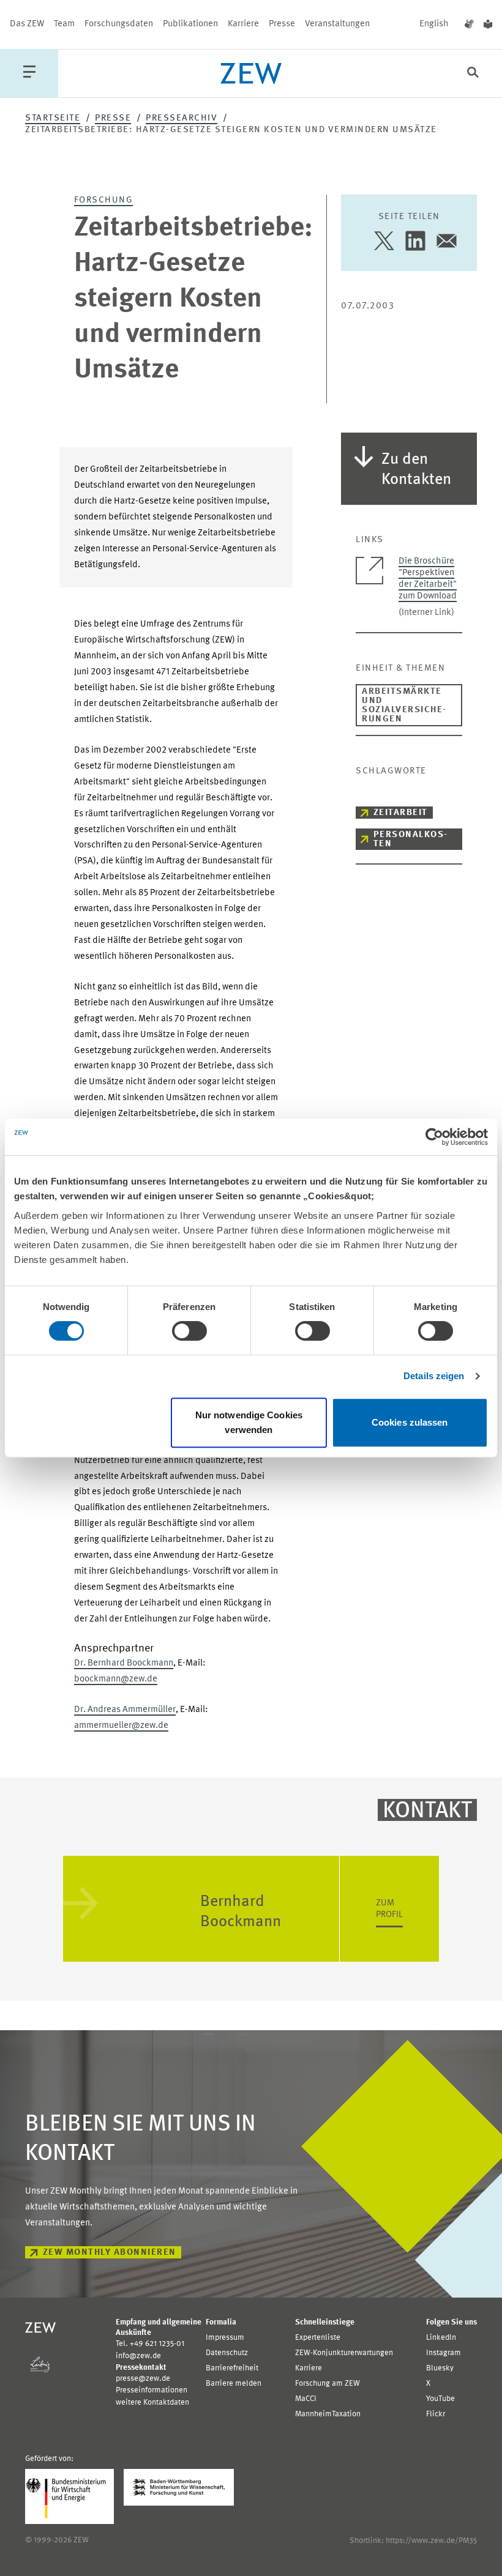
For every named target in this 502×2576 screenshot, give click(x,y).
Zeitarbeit (401, 813)
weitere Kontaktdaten (152, 2403)
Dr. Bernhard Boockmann (124, 1663)
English (434, 24)
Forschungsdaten (119, 24)
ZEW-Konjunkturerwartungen (344, 2353)
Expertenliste (318, 2338)
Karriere (243, 24)
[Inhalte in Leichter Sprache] (488, 24)
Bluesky (440, 2368)
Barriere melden (234, 2384)
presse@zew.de (143, 2379)
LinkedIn (441, 2338)
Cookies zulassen (410, 1422)
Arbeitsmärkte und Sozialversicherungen (404, 705)
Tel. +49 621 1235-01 (150, 2344)
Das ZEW (27, 24)
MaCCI (306, 2399)
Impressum (225, 2338)
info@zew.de (138, 2356)
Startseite (53, 118)
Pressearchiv (182, 118)
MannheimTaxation (328, 2414)
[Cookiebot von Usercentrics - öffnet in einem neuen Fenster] (434, 1137)
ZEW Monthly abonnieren (110, 2253)
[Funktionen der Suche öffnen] (473, 74)
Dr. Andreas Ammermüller (125, 1710)
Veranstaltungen (337, 24)
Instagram (444, 2353)
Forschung (104, 200)
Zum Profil (389, 1909)
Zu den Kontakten (416, 470)
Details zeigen (434, 1376)
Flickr (436, 2414)
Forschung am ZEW (328, 2384)
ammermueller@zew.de (121, 1726)
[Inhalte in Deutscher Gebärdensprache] (469, 24)
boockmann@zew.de (116, 1679)
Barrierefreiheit (232, 2368)
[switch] (189, 1331)
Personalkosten (410, 839)
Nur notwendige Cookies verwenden (249, 1422)
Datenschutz (227, 2353)
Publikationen (190, 24)
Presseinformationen (152, 2390)
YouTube (440, 2399)
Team (64, 24)
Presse (282, 24)
